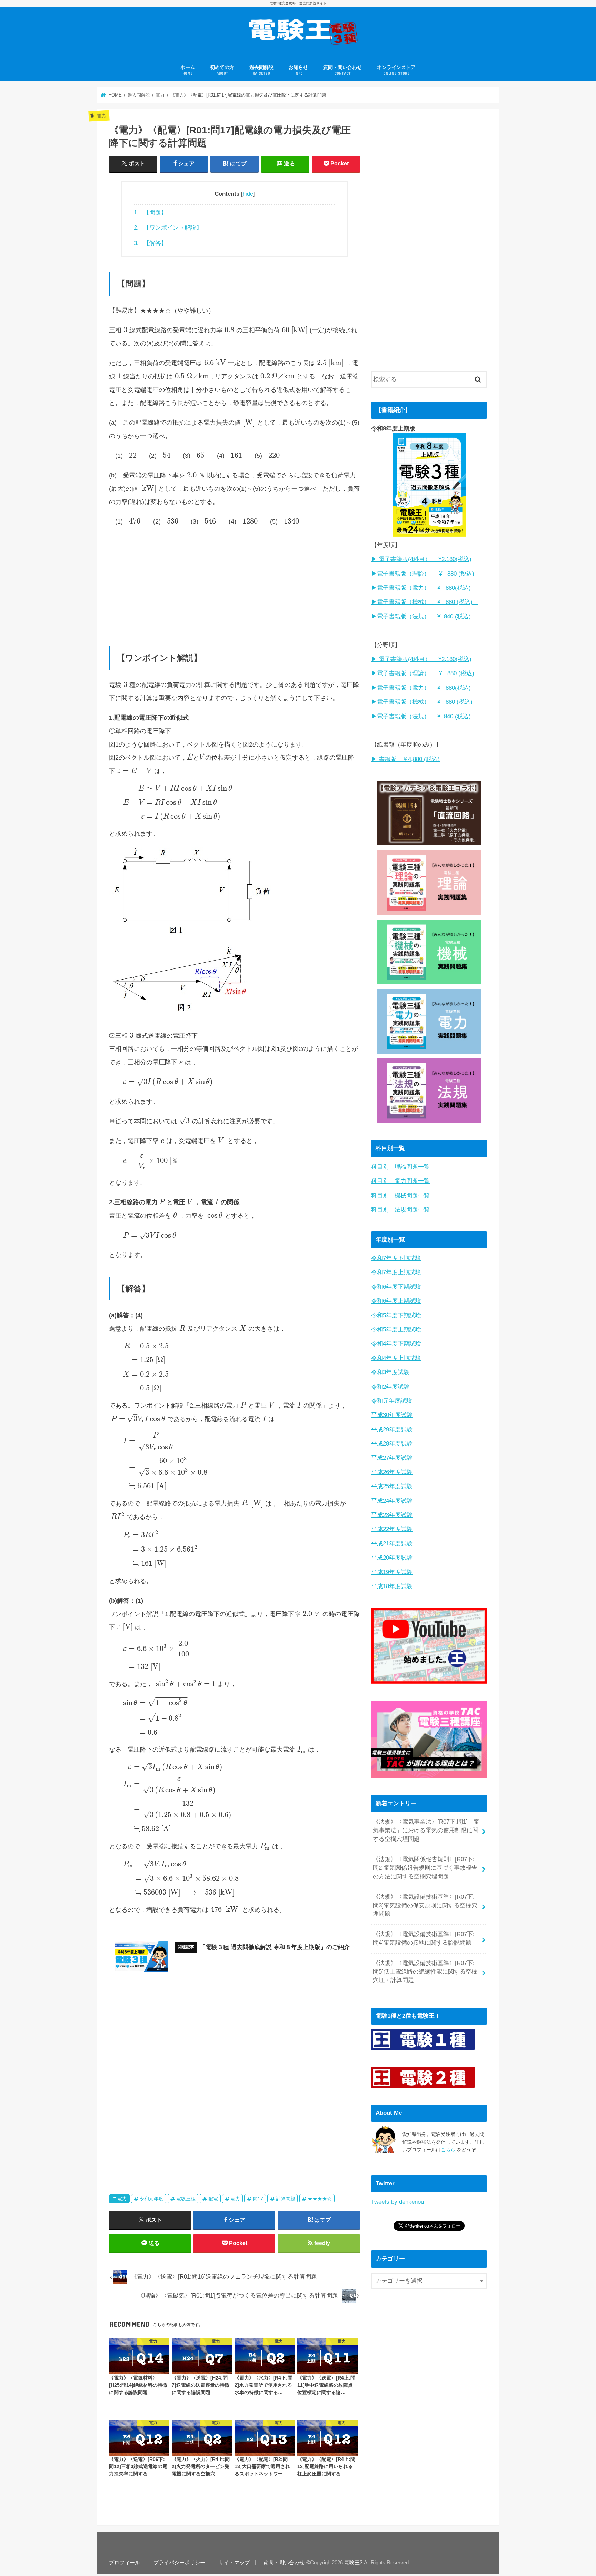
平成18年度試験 (392, 1586)
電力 (122, 2199)
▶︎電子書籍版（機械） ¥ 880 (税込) (425, 602)
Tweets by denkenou (398, 2202)
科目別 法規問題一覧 (400, 1210)
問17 (258, 2199)
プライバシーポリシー (179, 2563)
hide (248, 194)
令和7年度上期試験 (396, 1272)
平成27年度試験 (392, 1458)
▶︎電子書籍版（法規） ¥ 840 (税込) (421, 616)
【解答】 (150, 243)
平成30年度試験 (392, 1415)
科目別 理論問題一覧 (400, 1167)
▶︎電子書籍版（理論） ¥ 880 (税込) (423, 574)
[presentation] (125, 330)
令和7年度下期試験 (396, 1258)
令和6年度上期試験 (396, 1301)
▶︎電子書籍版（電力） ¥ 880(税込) (421, 588)
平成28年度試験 (392, 1444)
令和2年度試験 (390, 1387)
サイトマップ (234, 2563)
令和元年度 (151, 2199)
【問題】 (150, 212)
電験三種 (186, 2199)
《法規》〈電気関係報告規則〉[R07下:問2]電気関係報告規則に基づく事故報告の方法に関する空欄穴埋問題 (425, 1868)
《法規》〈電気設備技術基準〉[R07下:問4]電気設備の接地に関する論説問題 (424, 1938)
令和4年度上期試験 (396, 1358)
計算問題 (286, 2199)
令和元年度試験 (392, 1401)
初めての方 (222, 70)
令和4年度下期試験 (396, 1344)
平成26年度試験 (392, 1472)
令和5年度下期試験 (396, 1315)
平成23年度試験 (392, 1515)
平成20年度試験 (392, 1558)
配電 (213, 2199)
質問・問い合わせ (342, 70)
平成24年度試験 (392, 1501)
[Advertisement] (235, 583)
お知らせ (298, 70)
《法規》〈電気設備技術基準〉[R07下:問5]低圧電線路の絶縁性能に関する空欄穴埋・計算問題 (425, 1972)
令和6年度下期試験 (396, 1287)
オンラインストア (396, 70)
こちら (448, 2150)
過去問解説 (261, 70)
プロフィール (125, 2563)
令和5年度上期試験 (396, 1330)
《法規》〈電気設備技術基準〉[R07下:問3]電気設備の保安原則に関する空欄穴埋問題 (425, 1905)
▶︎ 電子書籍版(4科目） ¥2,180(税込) (421, 559)
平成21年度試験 (392, 1544)
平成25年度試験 (392, 1486)
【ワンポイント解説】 (168, 227)
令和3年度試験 (390, 1372)
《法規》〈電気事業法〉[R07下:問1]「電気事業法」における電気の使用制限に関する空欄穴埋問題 (426, 1830)
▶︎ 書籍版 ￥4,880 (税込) (405, 759)
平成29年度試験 (392, 1429)
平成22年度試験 (392, 1529)
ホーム (188, 70)
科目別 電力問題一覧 (400, 1181)
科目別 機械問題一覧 (400, 1195)
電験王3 (353, 2563)
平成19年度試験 (392, 1572)
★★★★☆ (320, 2199)
